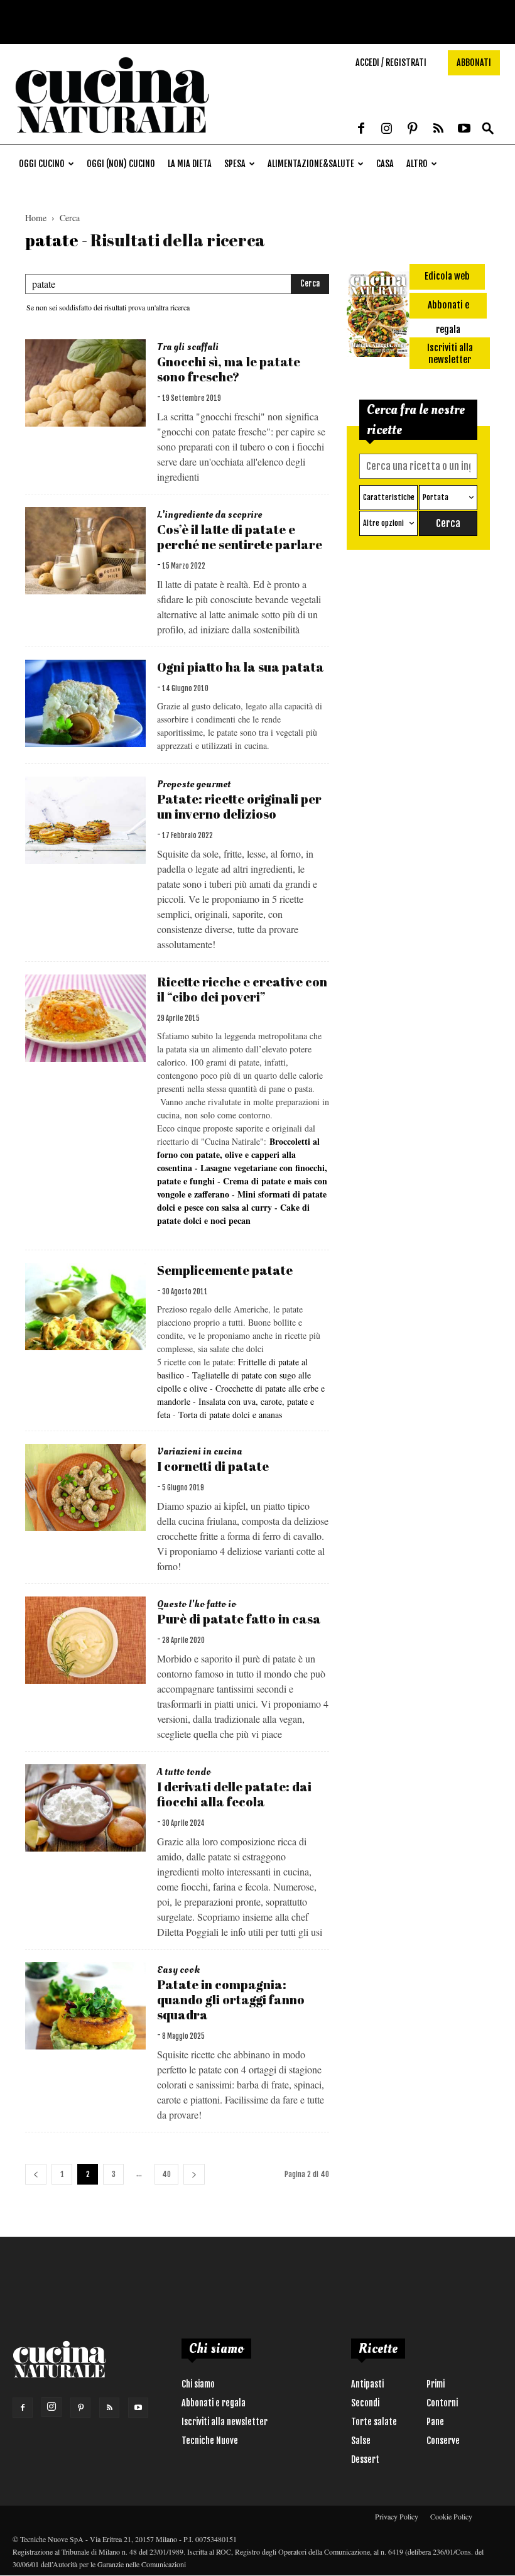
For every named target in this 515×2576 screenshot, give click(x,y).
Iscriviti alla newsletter (225, 2422)
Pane (435, 2422)
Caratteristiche (389, 497)
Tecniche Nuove (210, 2441)
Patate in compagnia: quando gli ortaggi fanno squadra (231, 2000)
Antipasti (367, 2384)
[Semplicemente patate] (85, 1307)
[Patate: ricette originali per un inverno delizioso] (85, 820)
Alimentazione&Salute (311, 164)
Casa (385, 164)
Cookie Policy (451, 2516)
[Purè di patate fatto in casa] (85, 1640)
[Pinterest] (413, 129)
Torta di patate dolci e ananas (230, 1415)
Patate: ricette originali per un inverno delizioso (239, 806)
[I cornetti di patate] (85, 1487)
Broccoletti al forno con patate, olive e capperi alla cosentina (238, 1154)
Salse (361, 2441)
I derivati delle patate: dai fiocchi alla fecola (234, 1794)
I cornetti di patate (213, 1466)
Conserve (443, 2441)
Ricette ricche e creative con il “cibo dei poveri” (242, 989)
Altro (417, 164)
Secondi (365, 2403)
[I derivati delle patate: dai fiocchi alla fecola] (85, 1808)
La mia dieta (190, 164)
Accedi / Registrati (391, 63)
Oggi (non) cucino (121, 164)
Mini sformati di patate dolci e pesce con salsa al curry (242, 1201)
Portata (436, 497)
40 (166, 2174)
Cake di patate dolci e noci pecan (233, 1214)
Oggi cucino (42, 164)
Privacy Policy (397, 2516)
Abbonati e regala (214, 2403)
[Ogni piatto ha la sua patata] (85, 703)
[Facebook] (361, 129)
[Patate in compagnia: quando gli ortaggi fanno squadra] (85, 2006)
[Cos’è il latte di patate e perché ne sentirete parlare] (85, 551)
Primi (436, 2384)
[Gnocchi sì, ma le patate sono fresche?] (85, 383)
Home (36, 218)
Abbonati (474, 63)
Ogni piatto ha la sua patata (241, 667)
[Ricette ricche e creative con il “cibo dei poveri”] (85, 1018)
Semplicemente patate (225, 1270)
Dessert (365, 2459)
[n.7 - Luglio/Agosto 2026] (378, 316)
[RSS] (438, 129)
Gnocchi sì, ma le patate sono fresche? (229, 369)
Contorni (442, 2403)
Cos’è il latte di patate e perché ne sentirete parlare (240, 537)
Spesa (235, 164)
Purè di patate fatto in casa (239, 1619)
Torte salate (374, 2422)
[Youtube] (464, 129)
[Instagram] (387, 129)
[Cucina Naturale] (112, 138)
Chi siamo (198, 2384)
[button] (488, 129)
